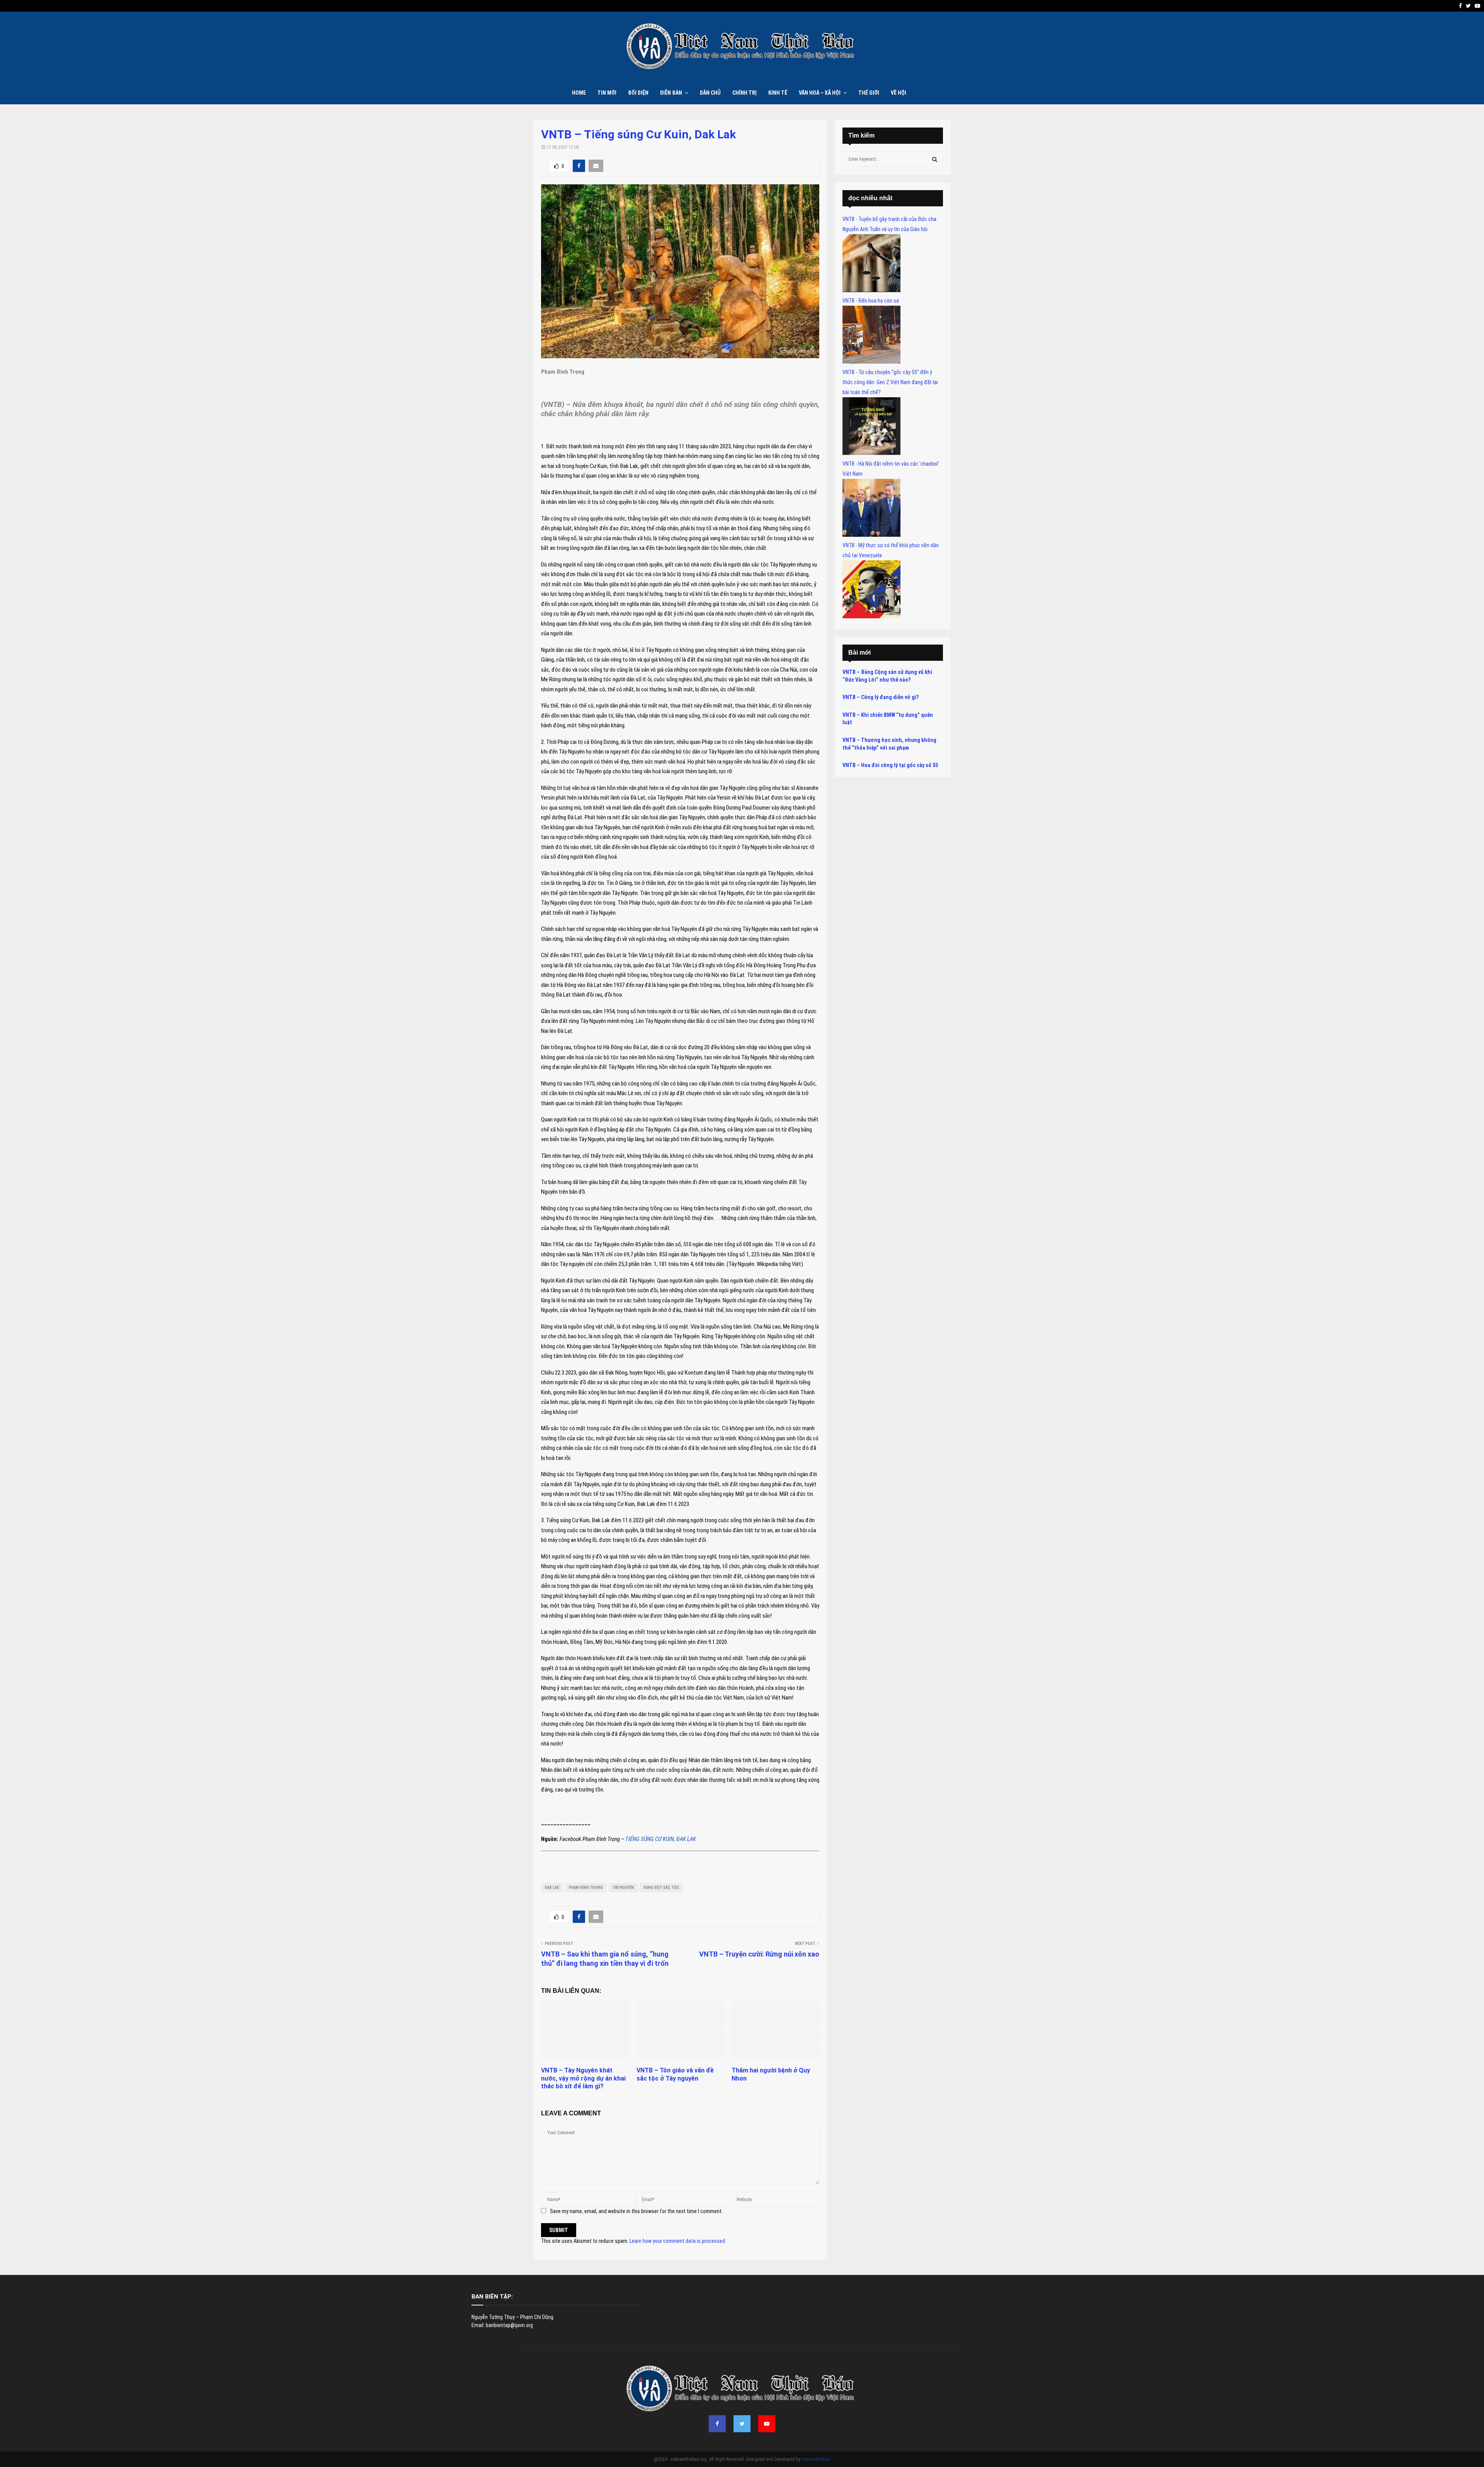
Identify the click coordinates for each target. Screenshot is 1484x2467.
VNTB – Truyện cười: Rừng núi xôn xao (759, 1954)
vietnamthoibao (816, 2459)
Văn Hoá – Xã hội (820, 93)
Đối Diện (638, 93)
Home (579, 93)
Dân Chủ (710, 93)
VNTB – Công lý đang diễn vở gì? (881, 697)
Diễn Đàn (671, 93)
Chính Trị (745, 93)
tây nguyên (623, 1888)
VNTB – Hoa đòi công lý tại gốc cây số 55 (890, 765)
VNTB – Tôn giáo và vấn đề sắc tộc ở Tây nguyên (675, 2074)
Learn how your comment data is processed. (678, 2241)
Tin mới (607, 93)
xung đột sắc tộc (661, 1888)
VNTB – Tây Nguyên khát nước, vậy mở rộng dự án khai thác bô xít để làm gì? (583, 2078)
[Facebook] (717, 2424)
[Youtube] (767, 2424)
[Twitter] (742, 2424)
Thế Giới (869, 93)
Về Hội (899, 93)
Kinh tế (778, 93)
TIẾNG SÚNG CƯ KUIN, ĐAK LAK (661, 1839)
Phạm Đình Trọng (586, 1888)
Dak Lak (552, 1888)
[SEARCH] (935, 159)
